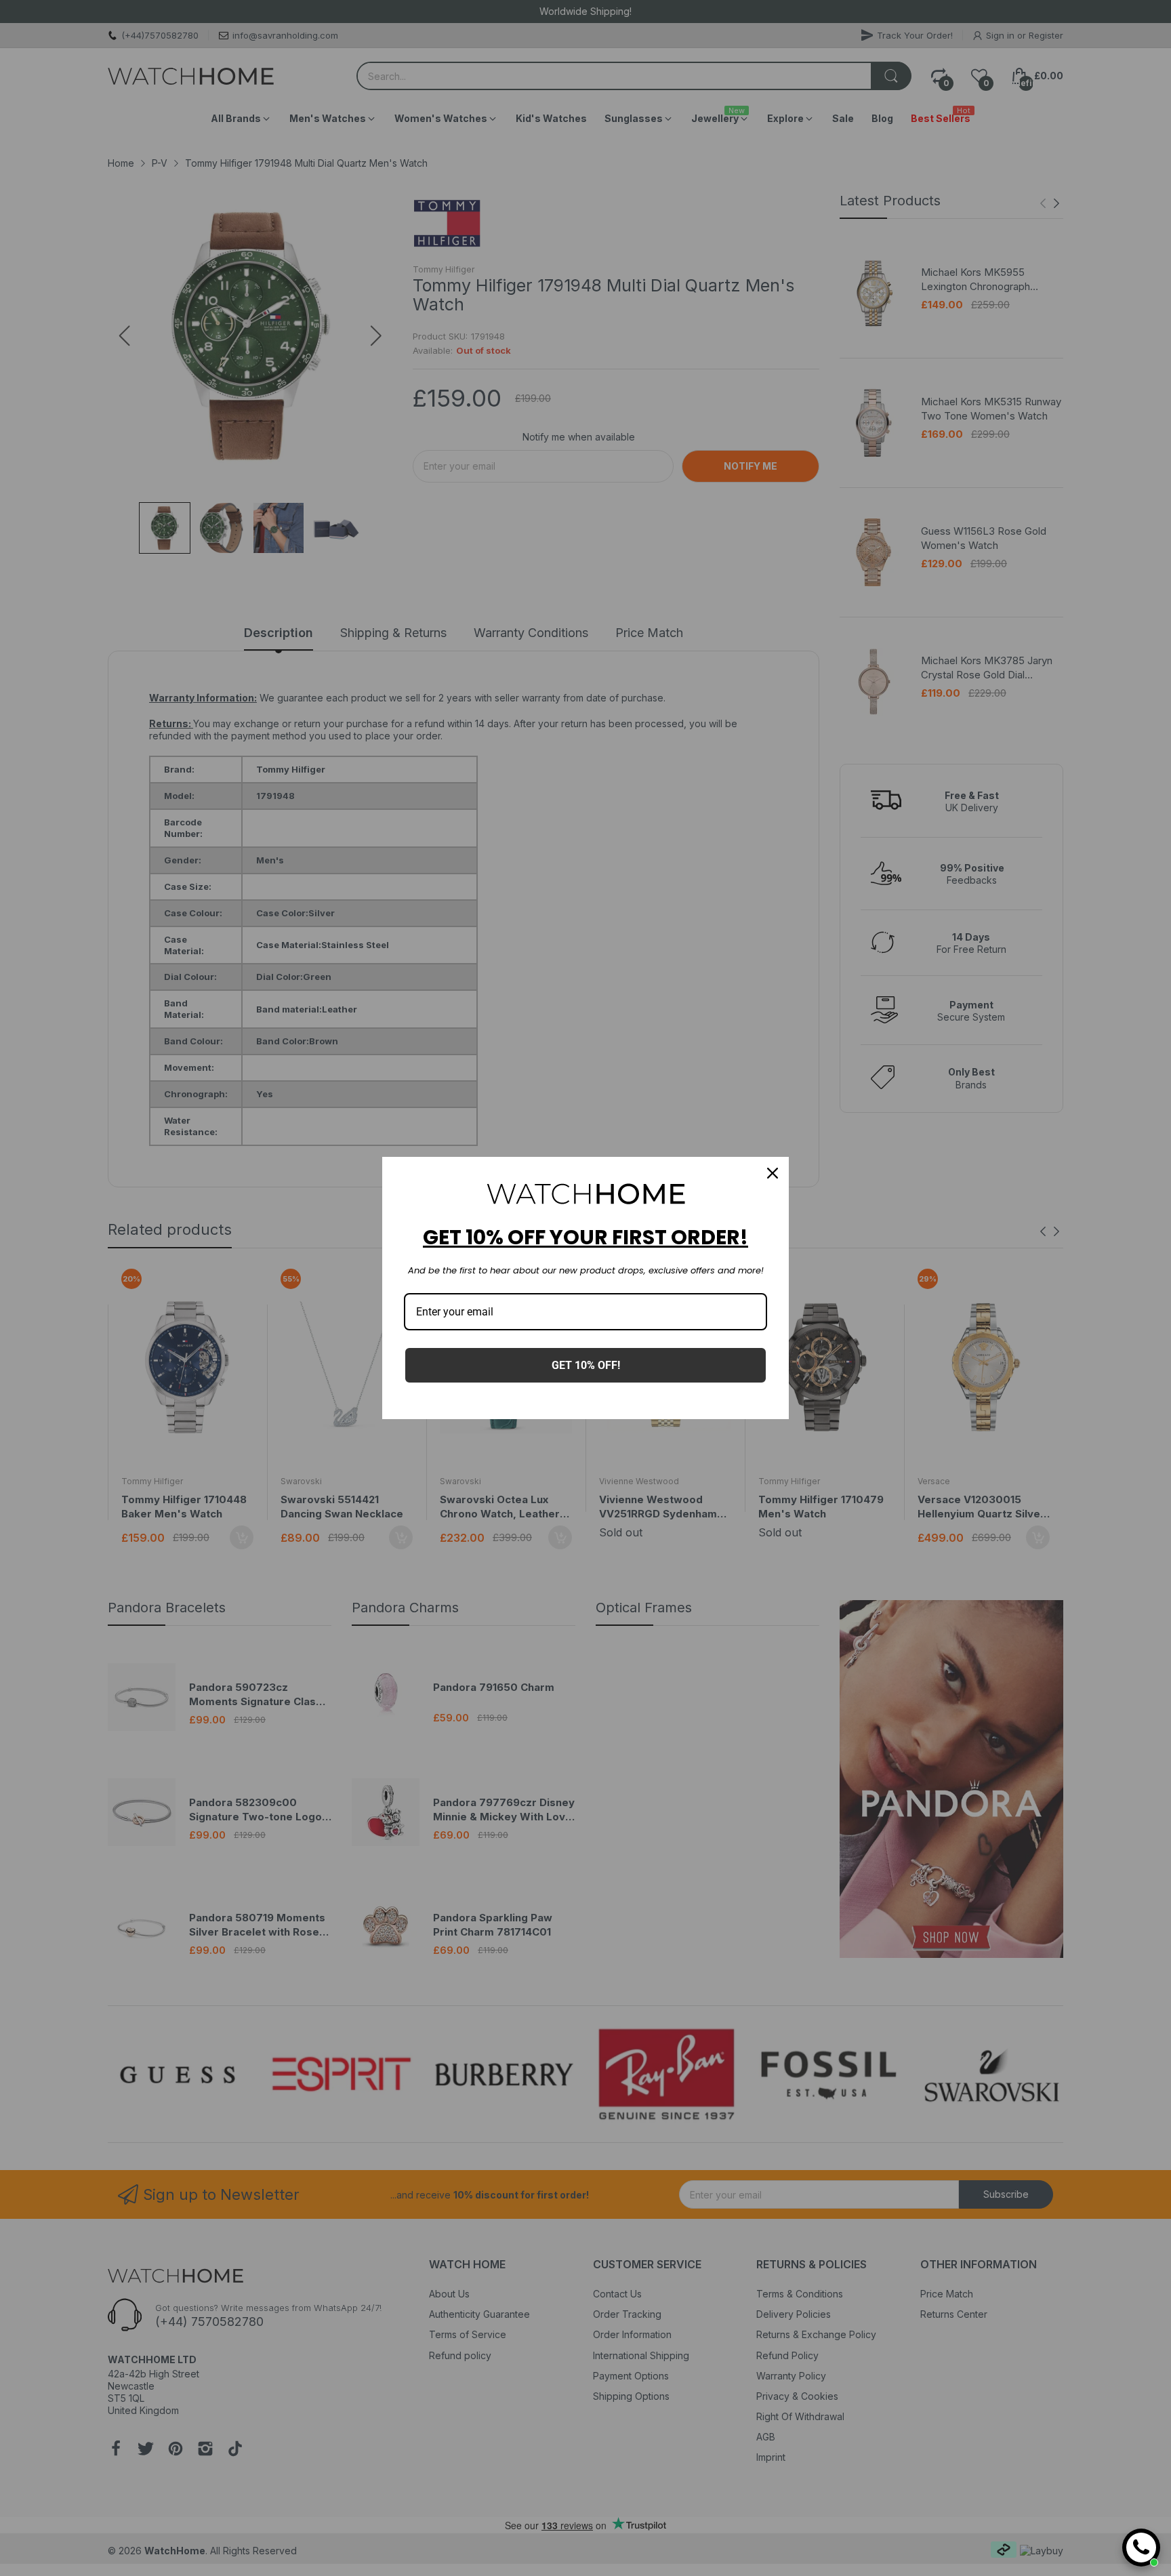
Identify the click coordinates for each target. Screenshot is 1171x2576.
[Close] (773, 1173)
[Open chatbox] (1141, 2548)
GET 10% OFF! (586, 1365)
